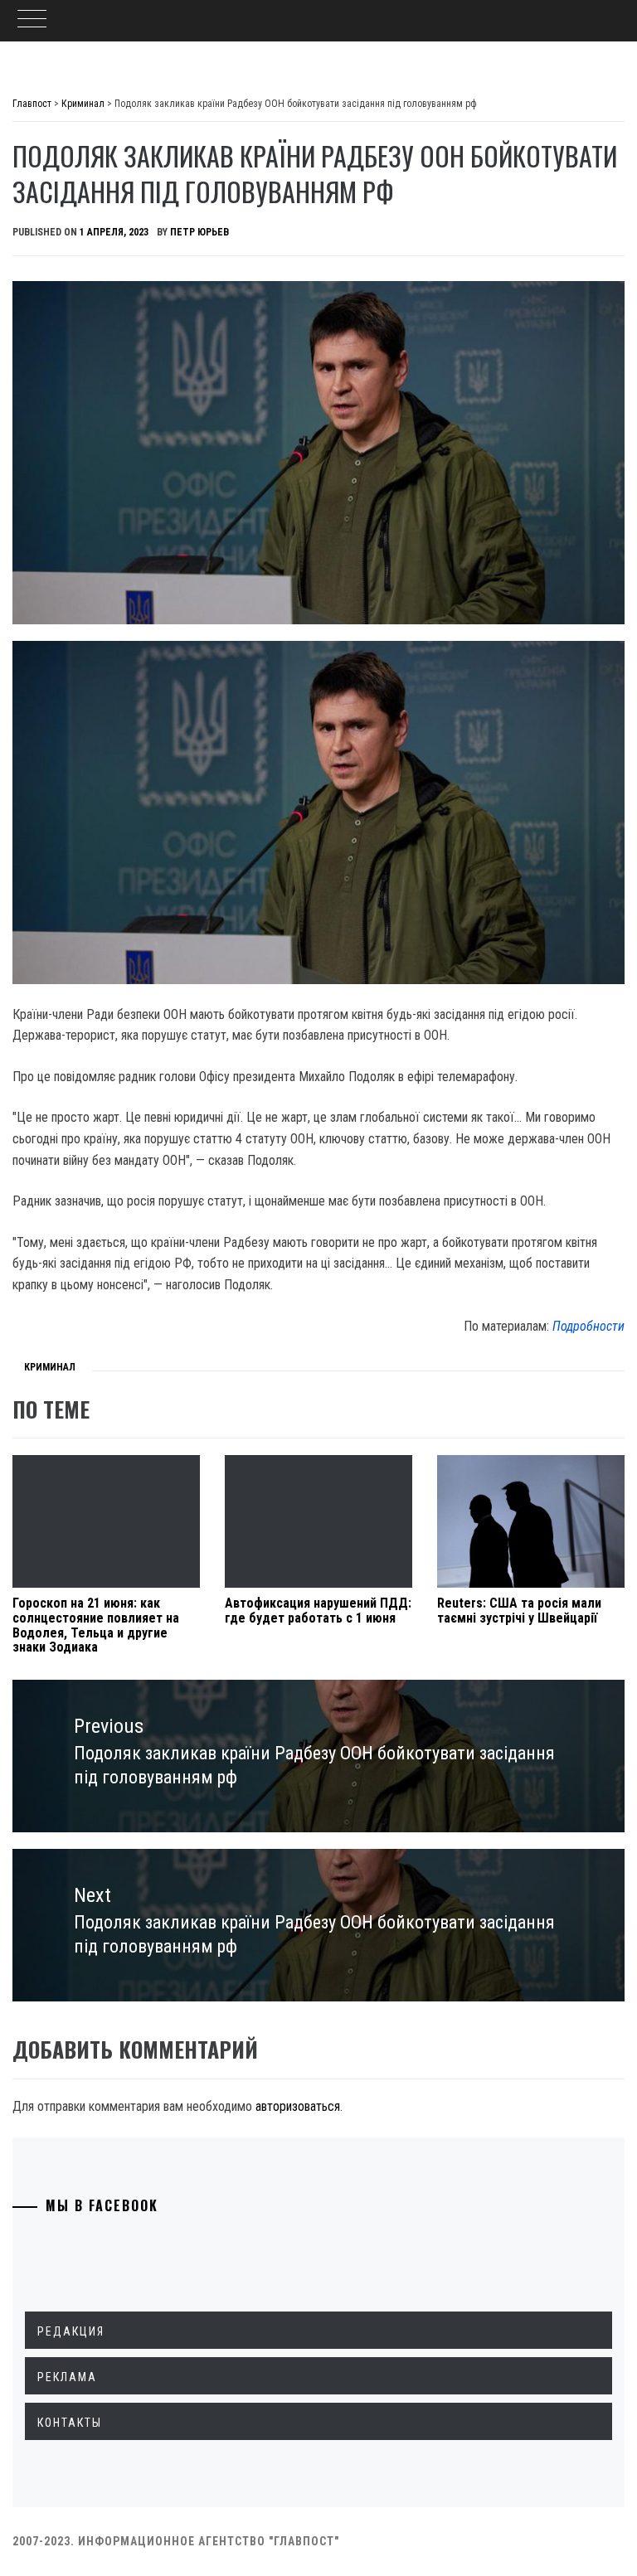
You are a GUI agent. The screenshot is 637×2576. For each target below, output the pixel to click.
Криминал (50, 1367)
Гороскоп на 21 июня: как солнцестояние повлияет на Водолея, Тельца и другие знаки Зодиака (96, 1625)
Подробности (588, 1326)
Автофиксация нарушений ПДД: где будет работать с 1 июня (318, 1611)
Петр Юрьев (199, 232)
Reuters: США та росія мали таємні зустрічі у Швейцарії (519, 1611)
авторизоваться (298, 2106)
